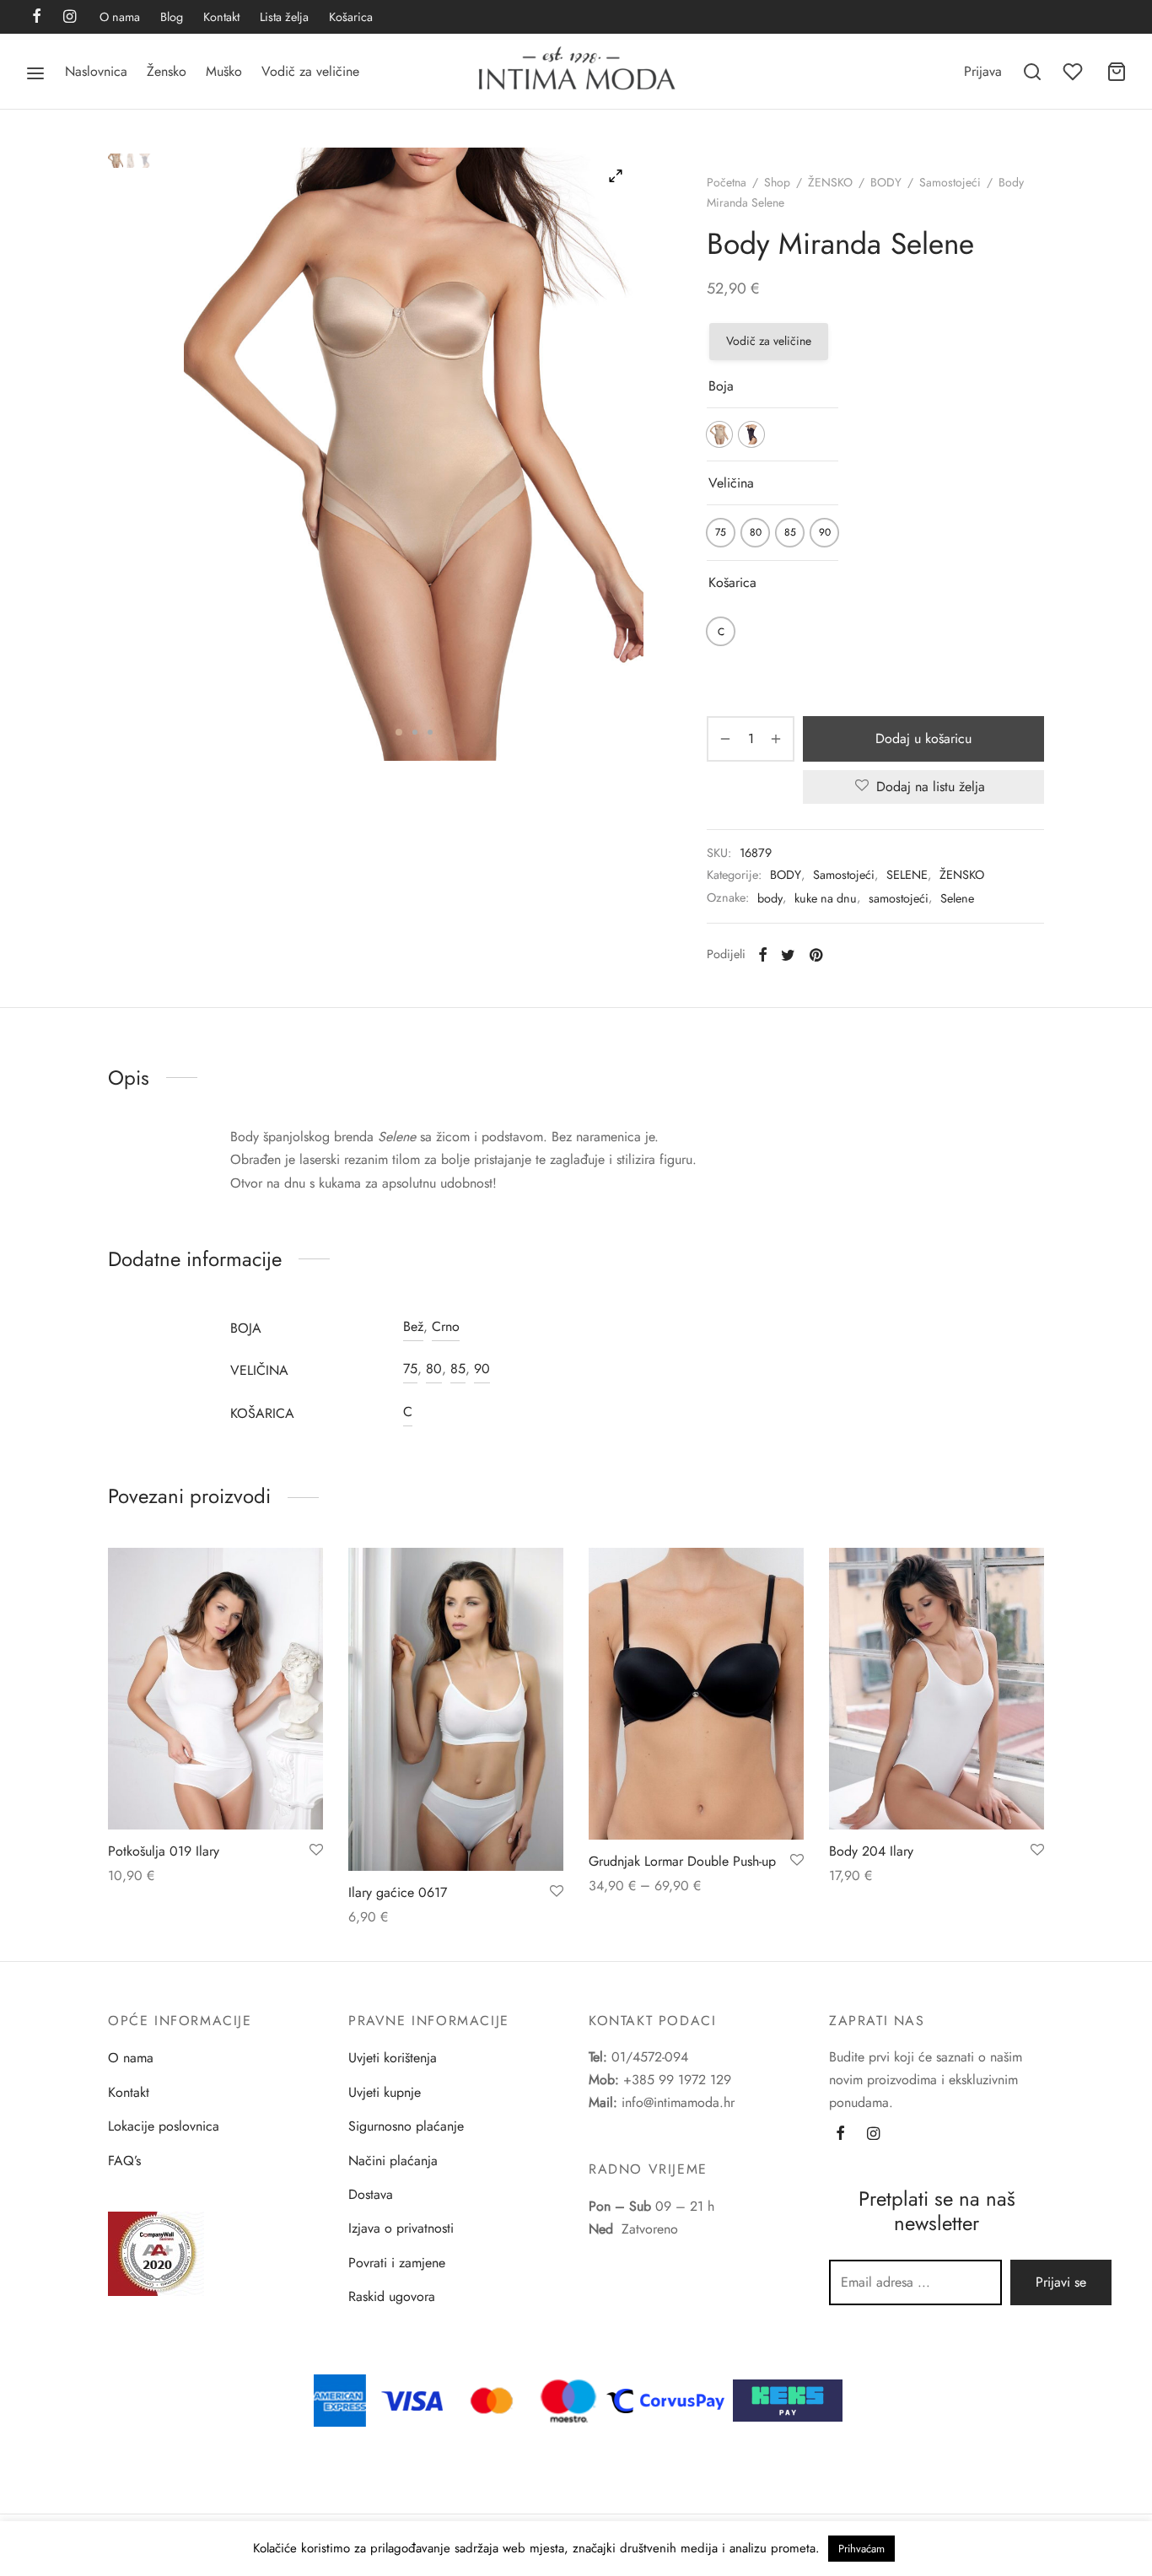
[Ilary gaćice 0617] (456, 1709)
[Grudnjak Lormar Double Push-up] (696, 1694)
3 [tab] (430, 732)
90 (482, 1369)
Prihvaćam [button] (861, 2549)
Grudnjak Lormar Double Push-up (682, 1861)
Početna (727, 182)
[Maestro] (568, 2399)
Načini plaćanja (393, 2161)
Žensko (167, 71)
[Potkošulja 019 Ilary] (215, 1689)
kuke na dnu (826, 898)
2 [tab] (415, 732)
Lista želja (284, 17)
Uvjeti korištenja (393, 2058)
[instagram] (70, 18)
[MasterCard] (493, 2399)
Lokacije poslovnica (164, 2126)
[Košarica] (1117, 72)
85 (458, 1369)
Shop (777, 182)
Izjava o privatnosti (401, 2228)
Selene (957, 898)
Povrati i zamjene (397, 2263)
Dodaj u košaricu (923, 738)
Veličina (731, 483)
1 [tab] (399, 732)
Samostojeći (950, 182)
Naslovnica (96, 71)
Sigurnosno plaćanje (406, 2126)
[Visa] (412, 2399)
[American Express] (340, 2399)
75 (410, 1369)
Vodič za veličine (310, 71)
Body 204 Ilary (871, 1851)
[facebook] (37, 18)
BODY (886, 182)
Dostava (371, 2194)
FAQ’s (124, 2161)
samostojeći (899, 898)
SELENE (907, 875)
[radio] (719, 434)
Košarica (351, 17)
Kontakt (221, 17)
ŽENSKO (830, 182)
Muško (224, 71)
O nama (120, 17)
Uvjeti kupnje (385, 2092)
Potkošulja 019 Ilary (164, 1851)
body (770, 898)
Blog (172, 17)
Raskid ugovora (392, 2296)
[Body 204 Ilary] (937, 1689)
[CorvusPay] (670, 2399)
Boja (721, 386)
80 (434, 1369)
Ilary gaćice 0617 (398, 1892)
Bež (413, 1326)
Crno (446, 1326)
